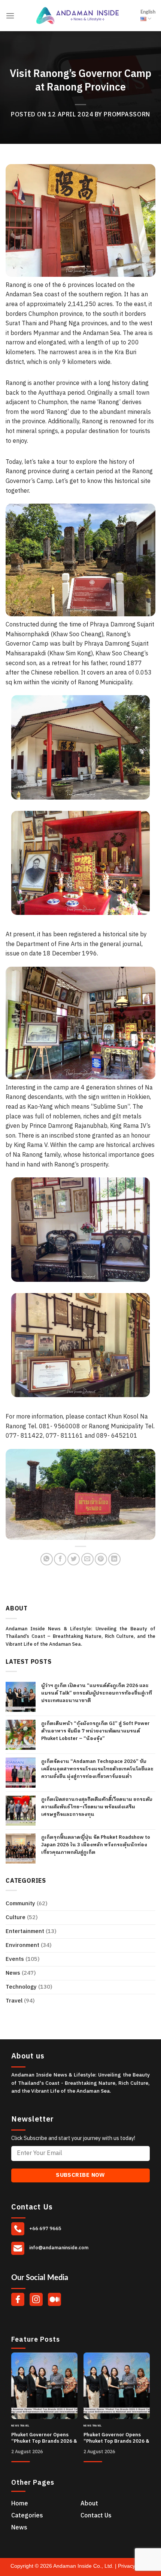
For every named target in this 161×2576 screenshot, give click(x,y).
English (148, 12)
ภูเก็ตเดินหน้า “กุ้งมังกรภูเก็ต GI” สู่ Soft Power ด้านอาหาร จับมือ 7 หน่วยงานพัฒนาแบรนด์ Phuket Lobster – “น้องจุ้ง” (95, 1731)
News (13, 1973)
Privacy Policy (134, 2566)
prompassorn (127, 115)
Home (20, 2504)
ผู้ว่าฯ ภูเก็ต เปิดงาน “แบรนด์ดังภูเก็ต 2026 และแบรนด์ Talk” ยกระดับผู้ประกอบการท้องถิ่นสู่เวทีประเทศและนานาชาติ (97, 1693)
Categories (27, 2516)
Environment (22, 1945)
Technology (21, 1987)
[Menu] (10, 16)
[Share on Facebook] (60, 1559)
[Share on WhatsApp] (47, 1559)
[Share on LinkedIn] (114, 1559)
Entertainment (25, 1931)
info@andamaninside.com (58, 2248)
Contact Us (96, 2516)
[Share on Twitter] (74, 1559)
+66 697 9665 (45, 2229)
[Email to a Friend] (87, 1559)
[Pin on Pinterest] (101, 1559)
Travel (14, 2001)
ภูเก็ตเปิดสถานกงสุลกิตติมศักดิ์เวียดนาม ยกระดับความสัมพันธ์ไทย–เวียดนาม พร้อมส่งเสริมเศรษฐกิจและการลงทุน (97, 1807)
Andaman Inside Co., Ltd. (84, 2566)
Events (15, 1959)
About (89, 2504)
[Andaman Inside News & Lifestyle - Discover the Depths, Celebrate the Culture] (78, 16)
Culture (16, 1917)
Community (20, 1904)
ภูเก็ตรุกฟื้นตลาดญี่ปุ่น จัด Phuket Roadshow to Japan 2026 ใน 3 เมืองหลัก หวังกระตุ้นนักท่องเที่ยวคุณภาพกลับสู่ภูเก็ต (96, 1845)
